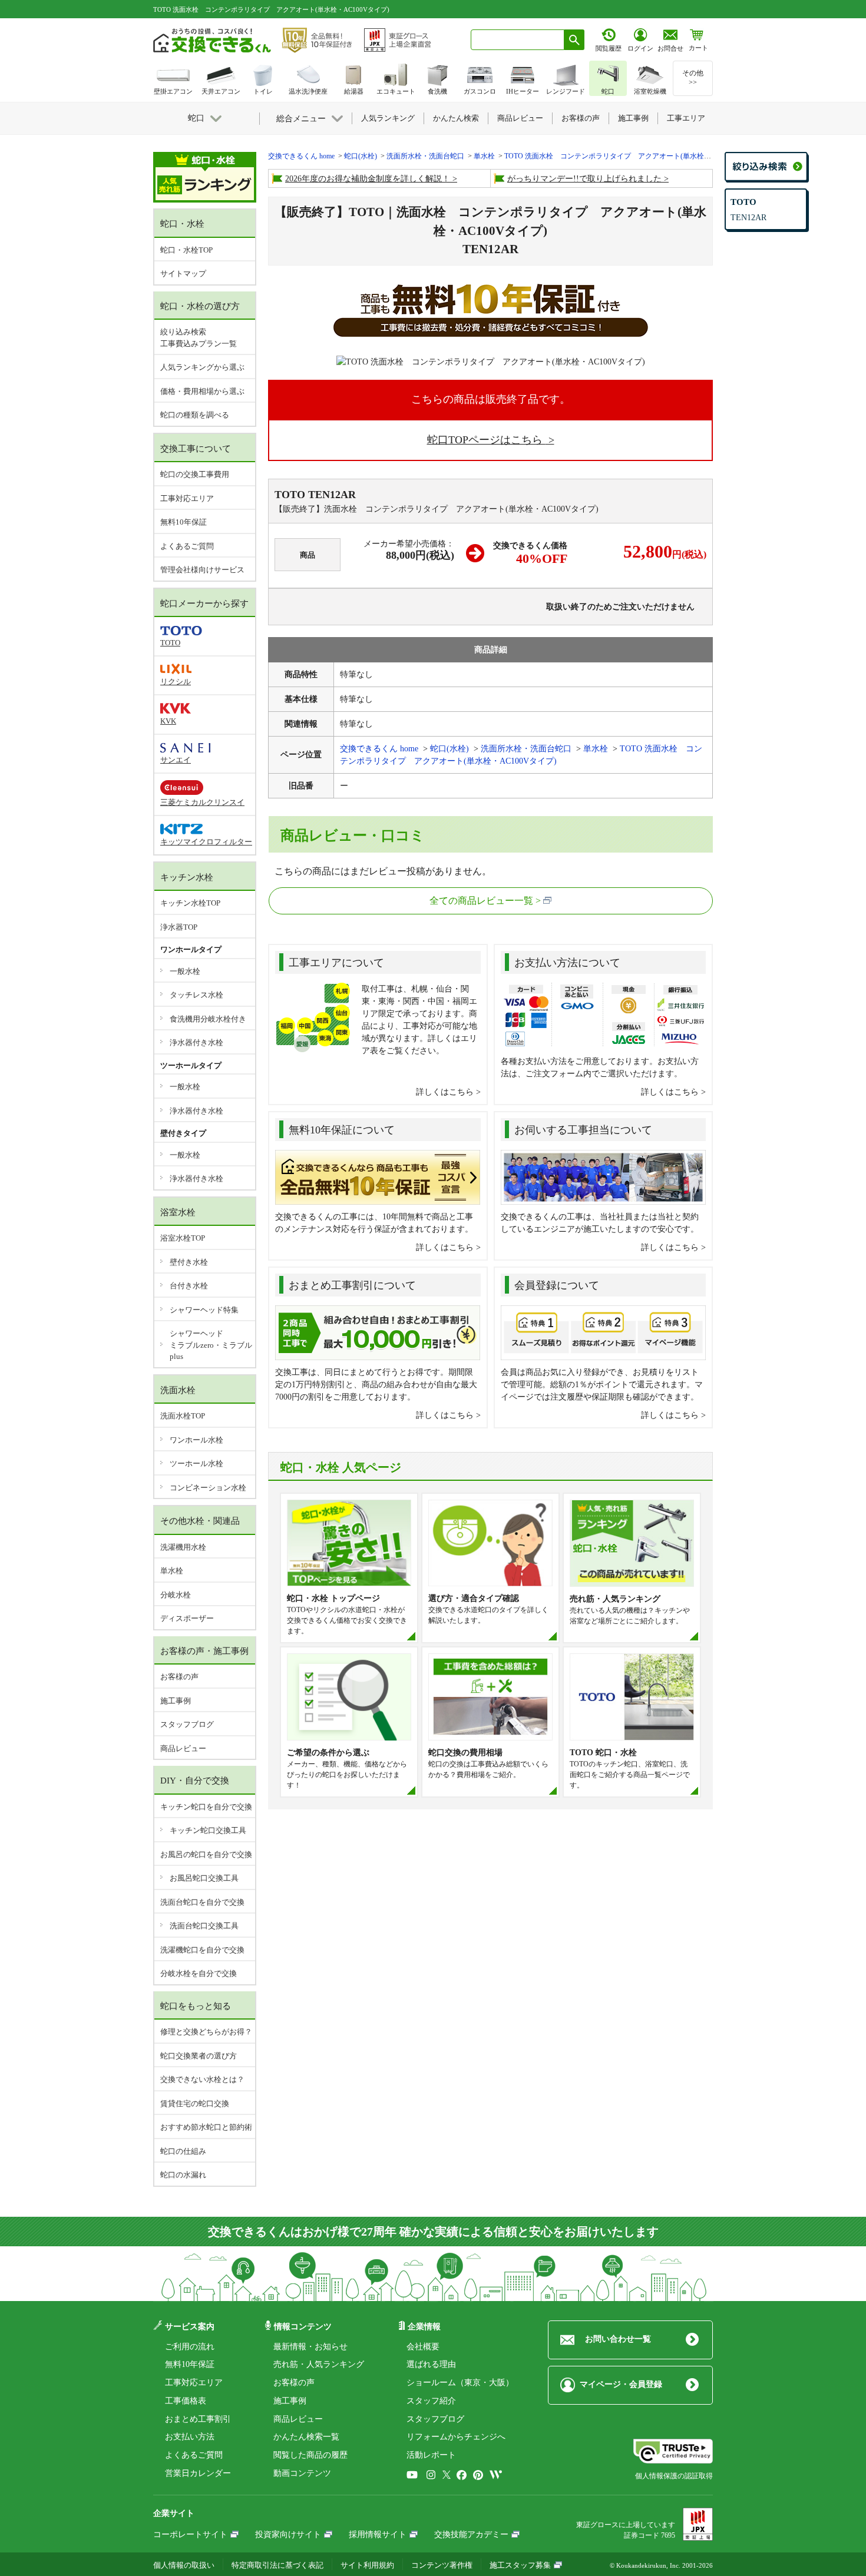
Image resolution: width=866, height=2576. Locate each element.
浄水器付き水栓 (196, 1042)
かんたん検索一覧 (306, 2437)
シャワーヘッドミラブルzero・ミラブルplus (211, 1345)
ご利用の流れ (190, 2347)
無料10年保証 (184, 522)
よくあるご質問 (187, 546)
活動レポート (431, 2455)
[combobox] (518, 40)
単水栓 (172, 1571)
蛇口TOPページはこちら (486, 440)
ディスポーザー (187, 1618)
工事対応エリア (187, 498)
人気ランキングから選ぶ (202, 367)
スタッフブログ (187, 1724)
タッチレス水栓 (196, 995)
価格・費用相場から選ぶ (202, 391)
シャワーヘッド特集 (204, 1310)
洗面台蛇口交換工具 (204, 1926)
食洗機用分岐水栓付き (208, 1019)
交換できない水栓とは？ (202, 2079)
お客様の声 (179, 1677)
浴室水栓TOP (183, 1238)
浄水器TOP (179, 927)
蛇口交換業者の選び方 (199, 2056)
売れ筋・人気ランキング (319, 2364)
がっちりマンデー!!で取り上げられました (584, 179)
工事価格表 (186, 2401)
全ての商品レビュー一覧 (481, 901)
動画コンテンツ (302, 2473)
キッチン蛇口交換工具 (208, 1830)
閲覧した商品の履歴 (310, 2455)
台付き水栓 (189, 1286)
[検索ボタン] (574, 40)
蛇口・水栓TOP (186, 250)
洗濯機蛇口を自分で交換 (202, 1950)
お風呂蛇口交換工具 (204, 1878)
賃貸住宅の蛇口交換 (195, 2103)
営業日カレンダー (198, 2473)
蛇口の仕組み (183, 2151)
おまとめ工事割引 (198, 2419)
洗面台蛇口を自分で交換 (202, 1902)
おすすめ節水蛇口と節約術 (206, 2127)
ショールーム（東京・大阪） (460, 2383)
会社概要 (423, 2347)
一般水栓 (185, 971)
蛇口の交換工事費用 (195, 474)
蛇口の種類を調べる (195, 415)
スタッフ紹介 (431, 2401)
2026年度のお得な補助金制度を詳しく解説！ (368, 179)
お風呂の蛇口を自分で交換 (206, 1854)
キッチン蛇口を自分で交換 (206, 1807)
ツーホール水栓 (196, 1463)
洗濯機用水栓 (183, 1547)
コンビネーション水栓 (208, 1488)
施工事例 (176, 1701)
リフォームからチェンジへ (456, 2437)
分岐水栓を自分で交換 (199, 1973)
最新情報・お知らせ (310, 2347)
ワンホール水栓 (196, 1440)
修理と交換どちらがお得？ (206, 2032)
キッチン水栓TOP (190, 903)
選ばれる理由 (431, 2364)
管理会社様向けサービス (202, 570)
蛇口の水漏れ (183, 2175)
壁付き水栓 (189, 1262)
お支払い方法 (190, 2437)
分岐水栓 (176, 1595)
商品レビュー (183, 1748)
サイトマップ (183, 273)
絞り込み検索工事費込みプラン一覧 (199, 338)
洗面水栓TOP (183, 1416)
